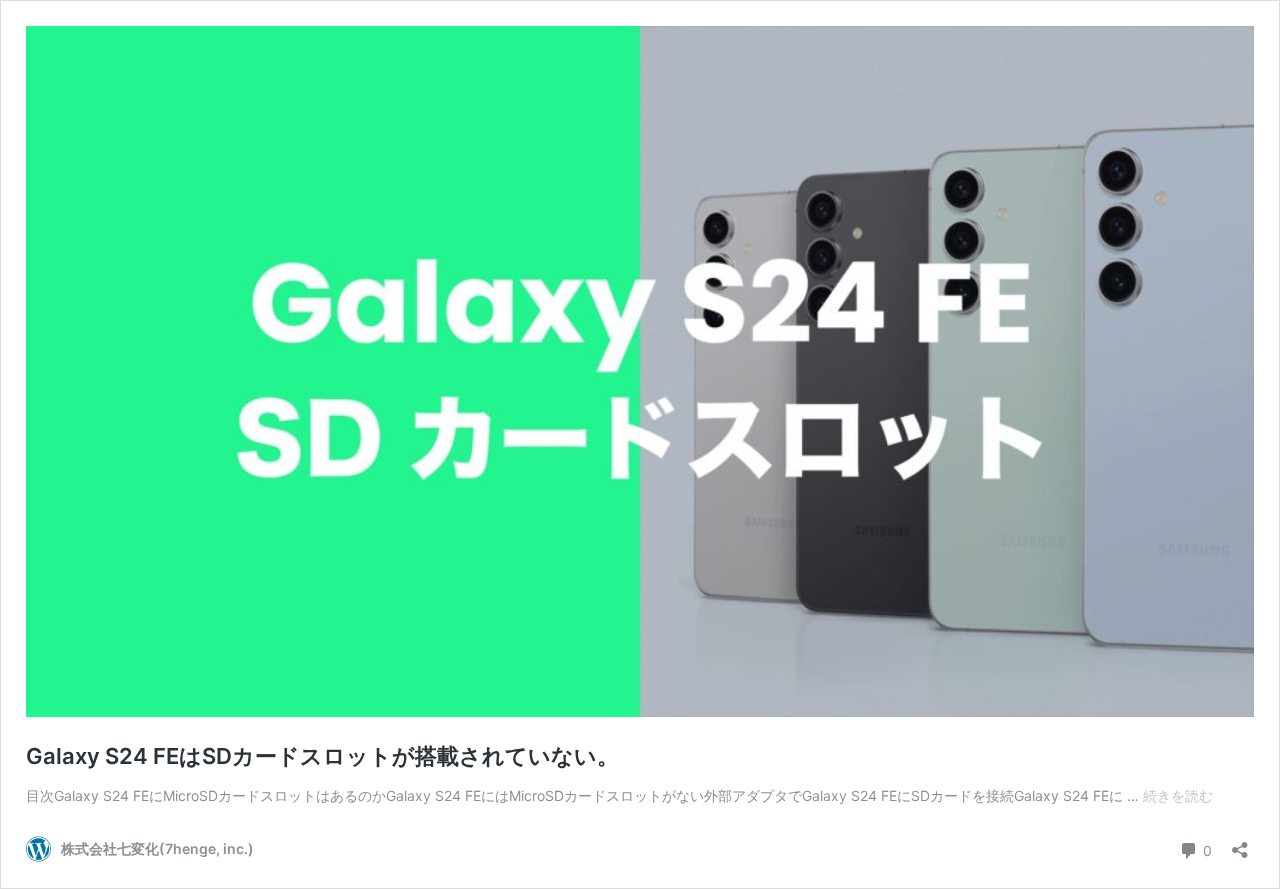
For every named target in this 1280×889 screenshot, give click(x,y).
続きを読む (1178, 795)
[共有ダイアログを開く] (1240, 843)
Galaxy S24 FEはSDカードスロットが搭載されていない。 (322, 756)
